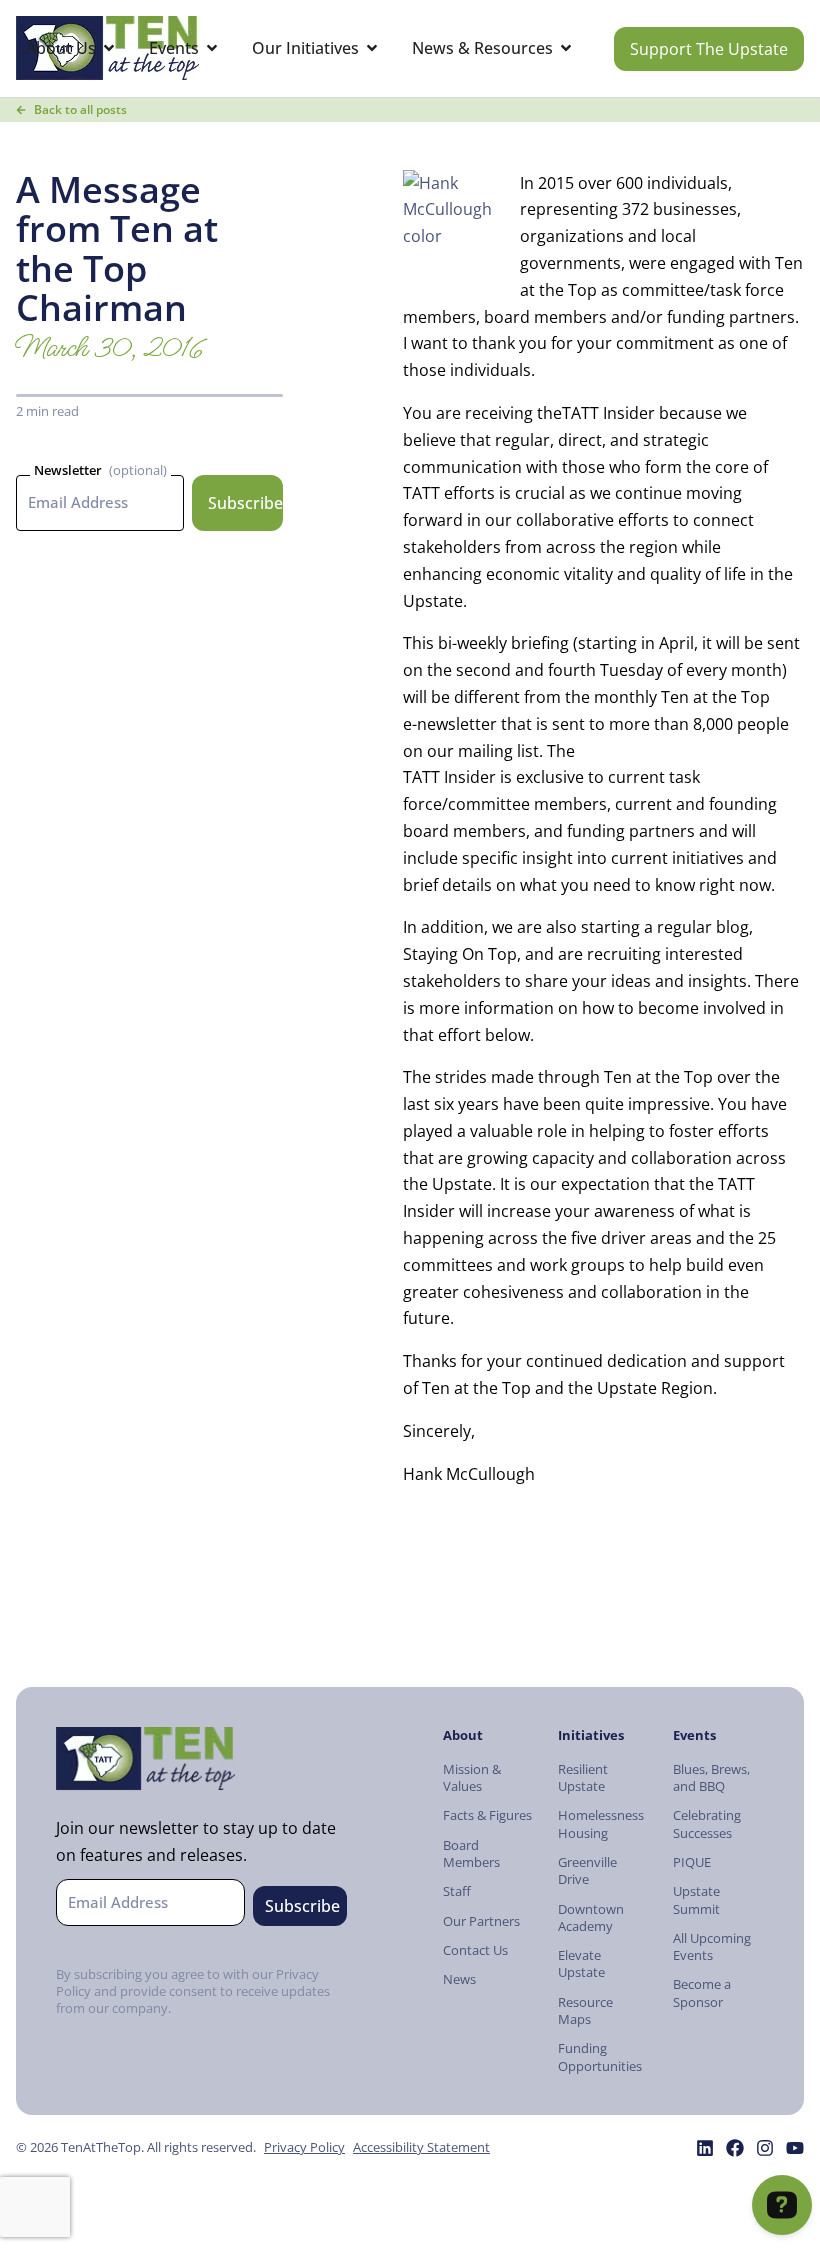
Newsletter (68, 470)
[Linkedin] (705, 2148)
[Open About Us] (109, 48)
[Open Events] (212, 48)
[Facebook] (735, 2148)
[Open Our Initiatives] (372, 48)
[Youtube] (795, 2148)
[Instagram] (765, 2148)
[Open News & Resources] (566, 48)
